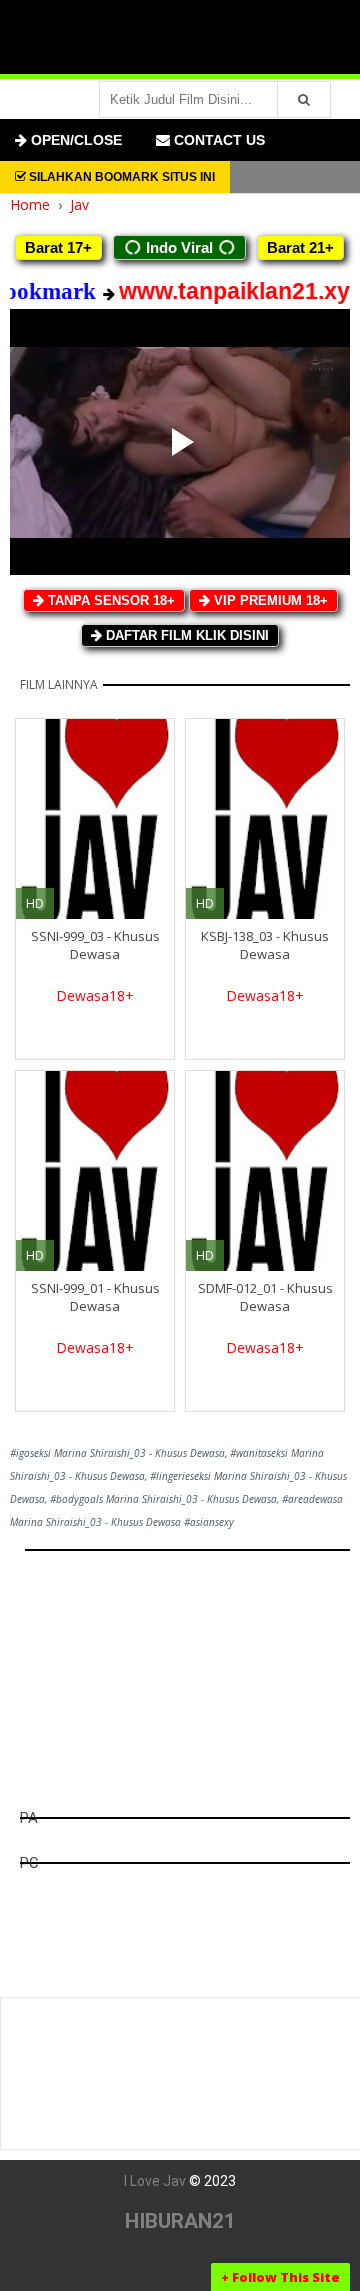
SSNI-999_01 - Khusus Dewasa (95, 1297)
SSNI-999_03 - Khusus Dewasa (95, 945)
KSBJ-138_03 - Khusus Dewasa (265, 945)
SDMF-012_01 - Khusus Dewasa (265, 1297)
